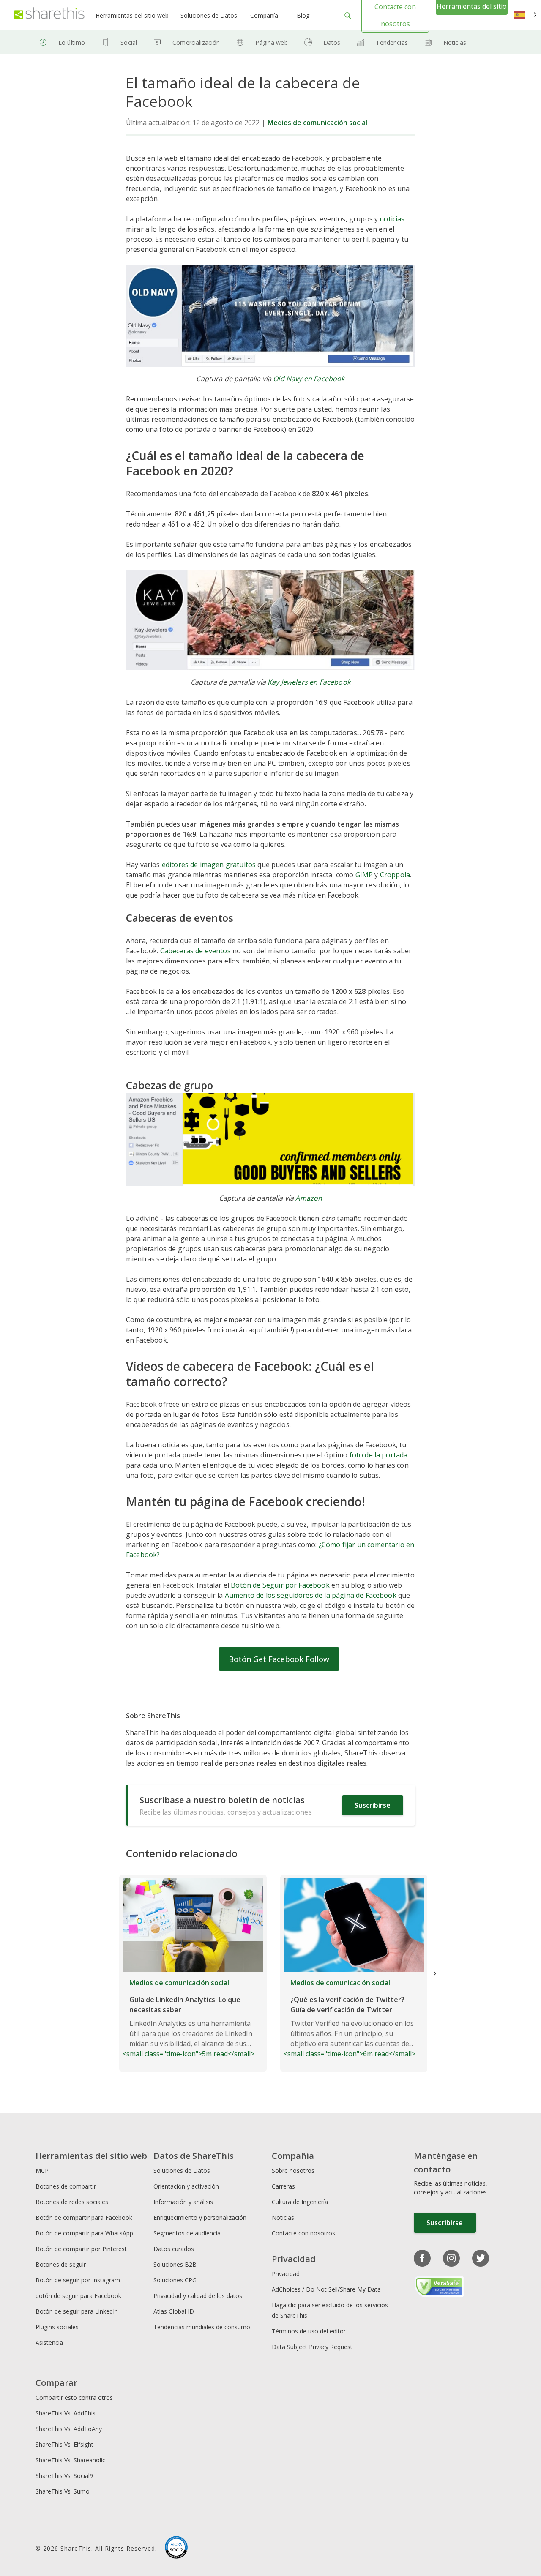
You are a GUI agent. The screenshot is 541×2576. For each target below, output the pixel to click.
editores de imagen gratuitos (209, 865)
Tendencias (392, 42)
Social (129, 42)
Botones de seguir (61, 2264)
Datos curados (174, 2249)
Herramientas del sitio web (132, 15)
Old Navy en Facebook (309, 379)
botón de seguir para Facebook (78, 2296)
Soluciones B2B (175, 2264)
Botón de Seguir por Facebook (280, 1585)
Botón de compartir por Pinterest (81, 2249)
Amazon (309, 1198)
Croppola (395, 875)
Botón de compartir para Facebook (84, 2217)
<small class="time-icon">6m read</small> (350, 2018)
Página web (271, 42)
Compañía (264, 15)
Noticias (455, 42)
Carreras (283, 2186)
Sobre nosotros (293, 2171)
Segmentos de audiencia (187, 2233)
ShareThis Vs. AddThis (66, 2413)
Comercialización (196, 42)
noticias (392, 219)
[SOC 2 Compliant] (176, 2549)
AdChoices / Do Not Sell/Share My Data (326, 2289)
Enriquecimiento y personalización (200, 2217)
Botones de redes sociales (72, 2202)
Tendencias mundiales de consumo (202, 2327)
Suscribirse (373, 1805)
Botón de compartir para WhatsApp (84, 2233)
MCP (42, 2171)
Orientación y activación (186, 2186)
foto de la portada (379, 1455)
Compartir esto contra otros (74, 2397)
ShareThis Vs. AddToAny (69, 2429)
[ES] (525, 15)
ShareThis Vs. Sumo (63, 2491)
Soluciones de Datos (209, 15)
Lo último (72, 42)
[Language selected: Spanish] (525, 15)
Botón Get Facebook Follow (279, 1659)
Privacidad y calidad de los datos (198, 2296)
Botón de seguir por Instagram (78, 2280)
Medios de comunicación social (317, 123)
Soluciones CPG (175, 2280)
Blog (303, 15)
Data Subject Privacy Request (312, 2347)
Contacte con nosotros (303, 2233)
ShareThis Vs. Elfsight (64, 2444)
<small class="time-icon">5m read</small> (189, 2018)
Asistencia (49, 2343)
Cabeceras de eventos (195, 951)
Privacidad (286, 2274)
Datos (332, 42)
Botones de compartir (66, 2186)
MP (367, 875)
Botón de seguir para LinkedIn (77, 2311)
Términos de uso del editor (309, 2331)
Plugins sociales (57, 2327)
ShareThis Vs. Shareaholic (70, 2460)
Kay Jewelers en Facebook (309, 682)
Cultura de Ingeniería (300, 2202)
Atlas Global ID (174, 2311)
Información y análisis (183, 2202)
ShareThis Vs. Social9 (64, 2476)
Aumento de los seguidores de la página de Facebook (311, 1595)
